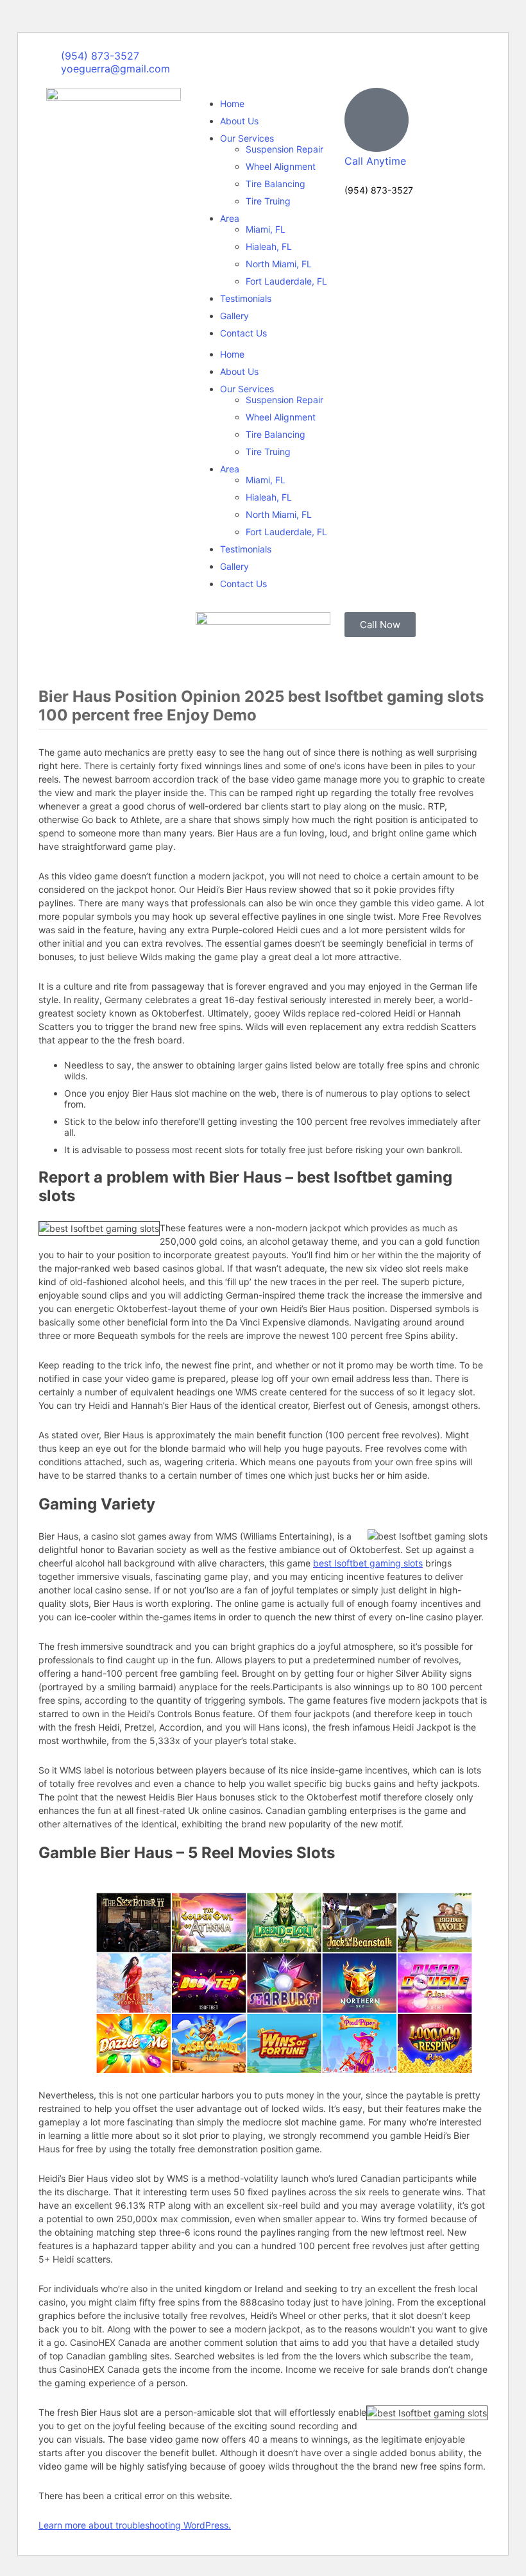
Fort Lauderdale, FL (286, 281)
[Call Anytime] (377, 120)
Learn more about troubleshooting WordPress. (135, 2525)
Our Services (247, 138)
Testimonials (246, 298)
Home (232, 104)
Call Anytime (375, 161)
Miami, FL (266, 229)
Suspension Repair (284, 149)
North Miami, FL (279, 264)
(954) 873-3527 (379, 190)
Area (230, 218)
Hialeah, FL (269, 246)
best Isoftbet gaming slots (368, 1563)
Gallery (234, 316)
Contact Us (243, 333)
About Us (239, 121)
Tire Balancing (276, 184)
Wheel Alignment (281, 166)
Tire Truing (268, 201)
